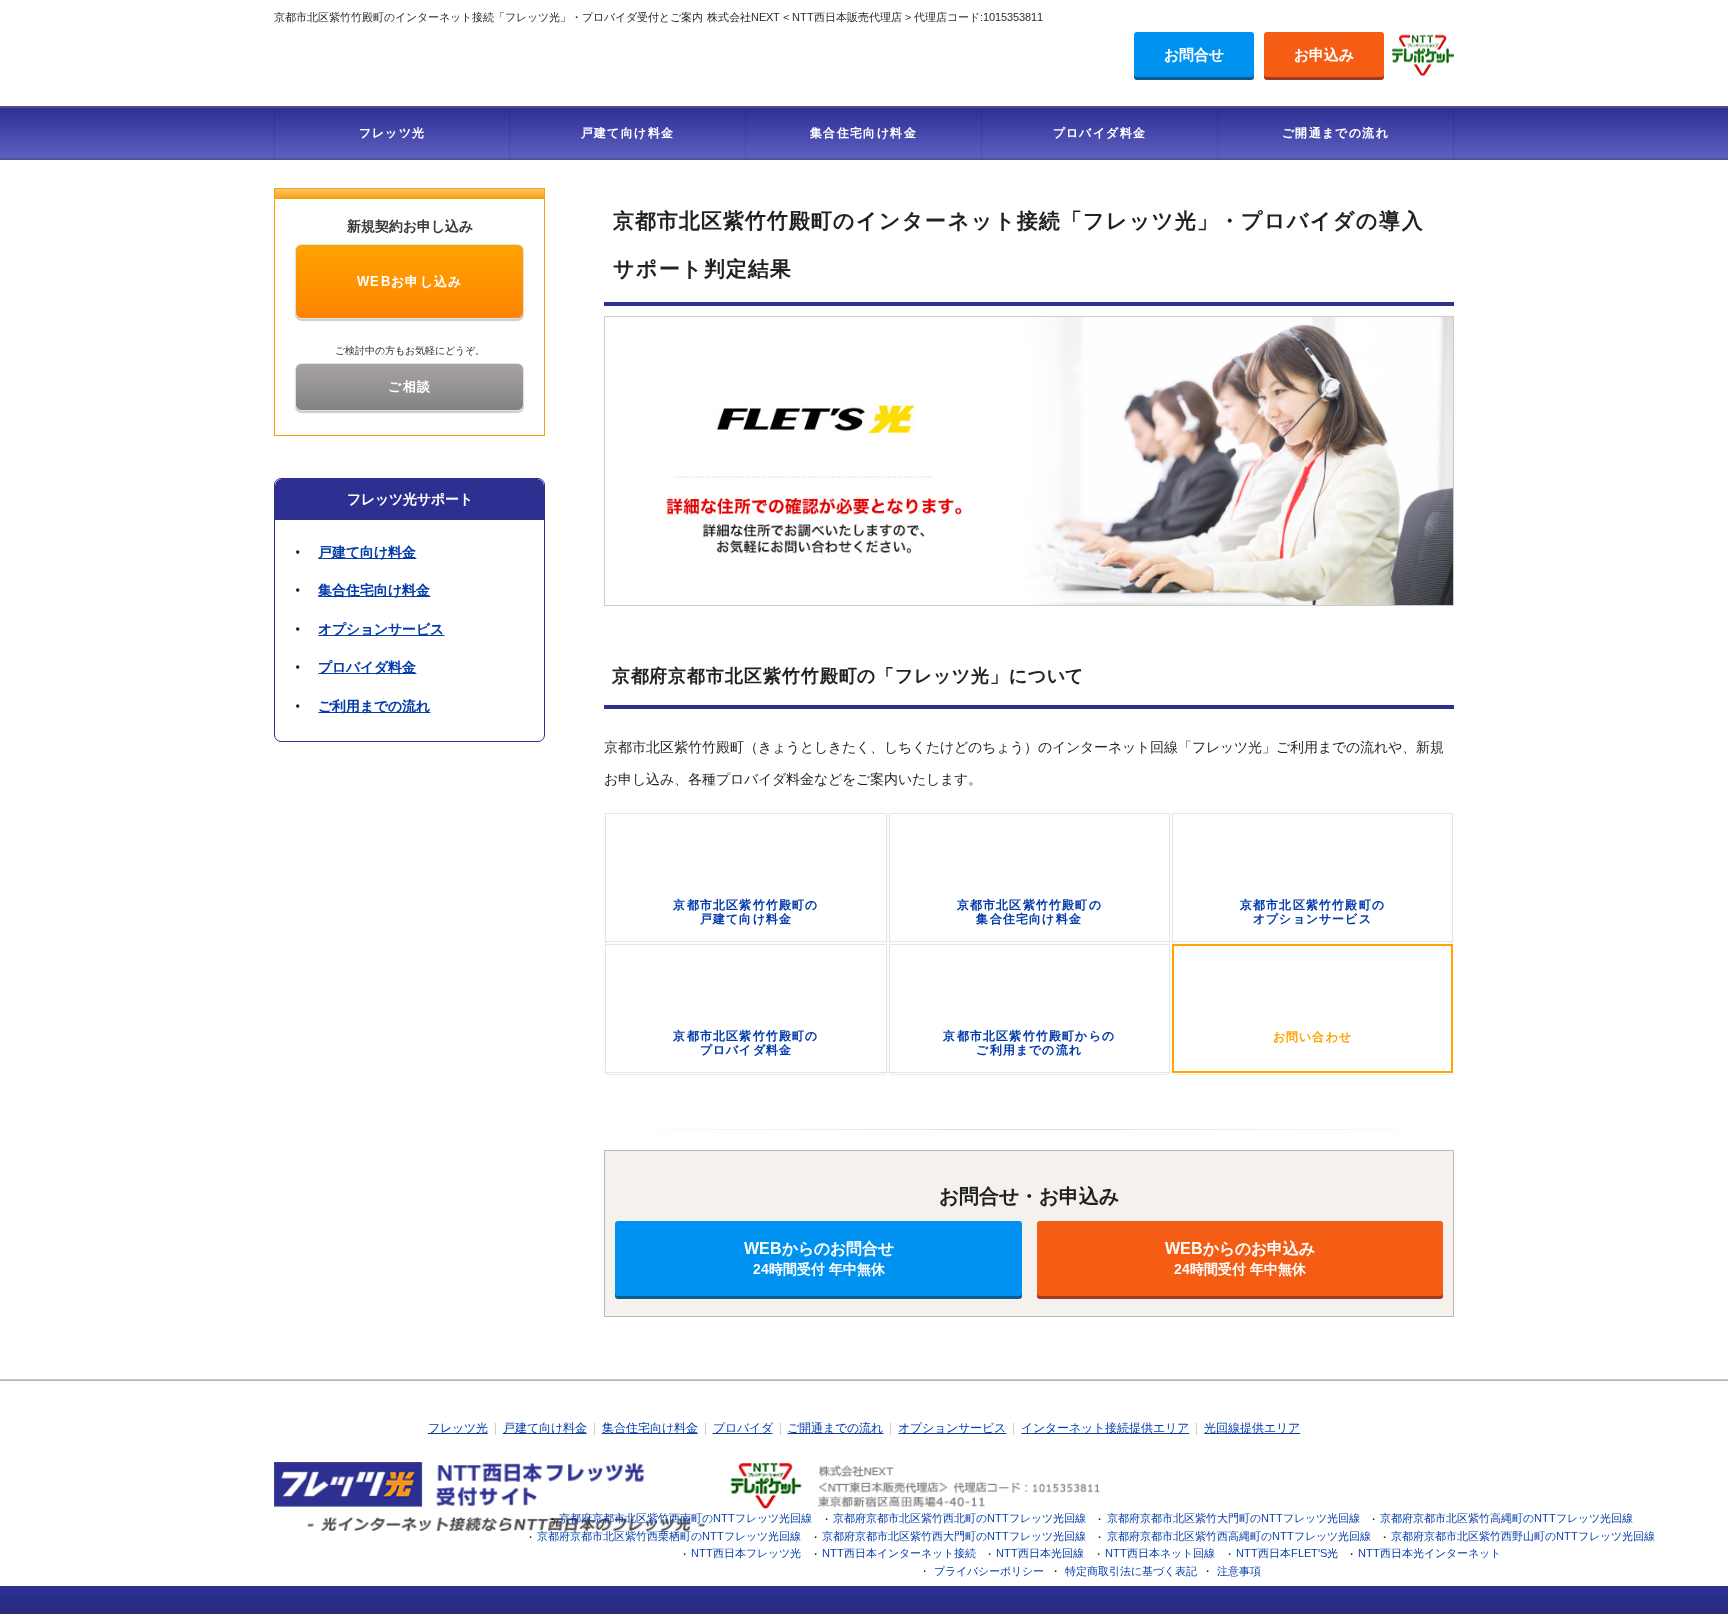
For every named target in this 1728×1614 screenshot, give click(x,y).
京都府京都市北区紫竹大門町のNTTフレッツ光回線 (1233, 1518)
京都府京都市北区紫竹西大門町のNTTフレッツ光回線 (954, 1536)
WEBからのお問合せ (819, 1258)
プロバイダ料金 (1100, 133)
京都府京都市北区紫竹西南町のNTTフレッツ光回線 (685, 1518)
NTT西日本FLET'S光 (1287, 1553)
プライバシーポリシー (989, 1571)
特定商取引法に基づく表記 (1131, 1571)
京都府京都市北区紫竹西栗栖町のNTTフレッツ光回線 (669, 1536)
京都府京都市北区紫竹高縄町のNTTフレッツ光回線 (1506, 1518)
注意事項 (1239, 1571)
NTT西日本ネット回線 (1160, 1553)
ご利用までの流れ (374, 706)
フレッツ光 (392, 133)
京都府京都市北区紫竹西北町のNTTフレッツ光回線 (959, 1518)
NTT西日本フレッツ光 (746, 1553)
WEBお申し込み (410, 281)
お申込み (1324, 54)
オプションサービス (381, 629)
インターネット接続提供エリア (1105, 1428)
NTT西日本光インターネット (1429, 1553)
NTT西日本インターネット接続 (899, 1553)
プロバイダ (743, 1428)
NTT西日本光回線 (1040, 1553)
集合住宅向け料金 (863, 133)
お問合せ (1194, 54)
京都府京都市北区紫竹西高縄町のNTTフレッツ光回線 (1239, 1536)
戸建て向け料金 (628, 133)
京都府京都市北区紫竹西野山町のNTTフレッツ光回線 (1523, 1536)
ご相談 (409, 386)
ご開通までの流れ (1335, 133)
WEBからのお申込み (1240, 1258)
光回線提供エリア (1252, 1428)
